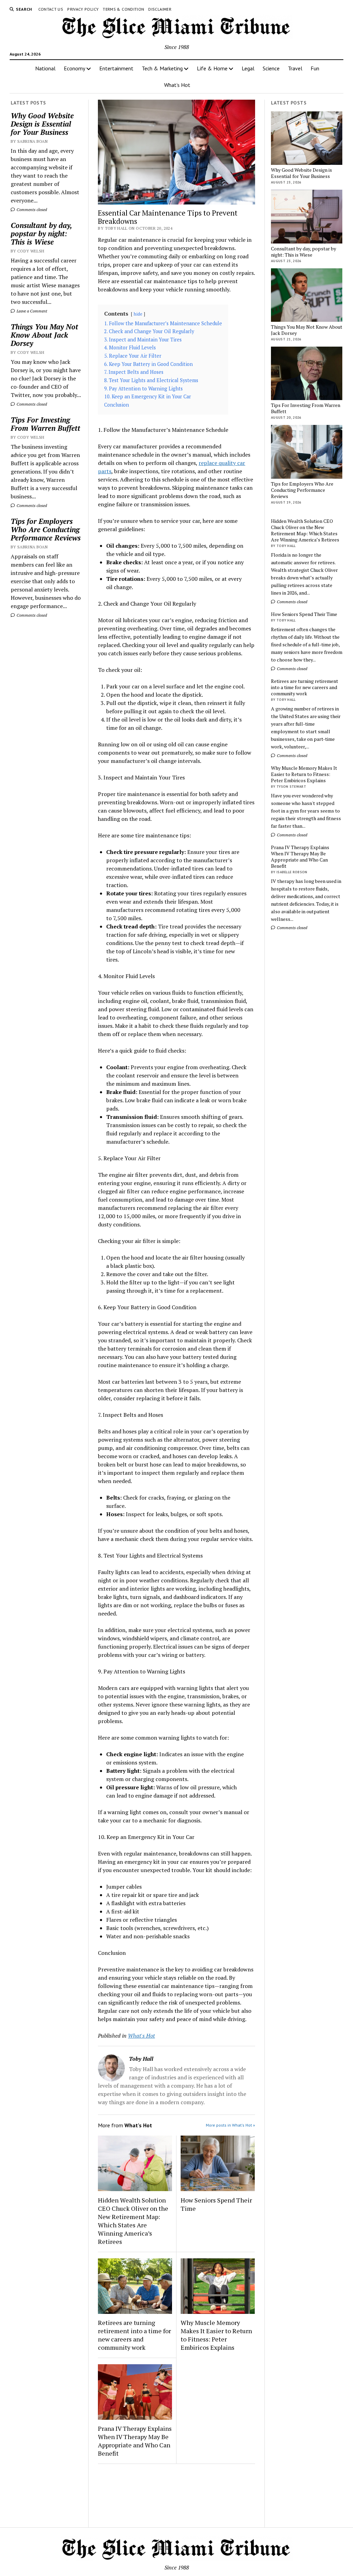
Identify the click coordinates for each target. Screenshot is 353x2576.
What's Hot (141, 2036)
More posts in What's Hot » (230, 2125)
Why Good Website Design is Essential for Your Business (42, 124)
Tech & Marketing (162, 68)
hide (138, 314)
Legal (248, 68)
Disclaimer (160, 9)
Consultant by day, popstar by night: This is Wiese (41, 233)
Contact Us (51, 9)
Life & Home (212, 68)
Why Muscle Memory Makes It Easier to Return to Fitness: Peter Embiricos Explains (216, 2335)
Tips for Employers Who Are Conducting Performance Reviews (46, 529)
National (45, 68)
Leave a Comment (31, 311)
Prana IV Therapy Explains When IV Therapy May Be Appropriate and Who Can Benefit (135, 2441)
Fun (315, 68)
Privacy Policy (83, 9)
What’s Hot (177, 85)
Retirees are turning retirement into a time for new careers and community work (134, 2335)
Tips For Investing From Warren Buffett (46, 424)
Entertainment (116, 68)
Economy (74, 68)
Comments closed (31, 210)
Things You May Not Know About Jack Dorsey (44, 335)
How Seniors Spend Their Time (216, 2204)
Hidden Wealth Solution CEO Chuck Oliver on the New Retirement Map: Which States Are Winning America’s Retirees (133, 2221)
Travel (295, 68)
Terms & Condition (123, 9)
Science (271, 68)
